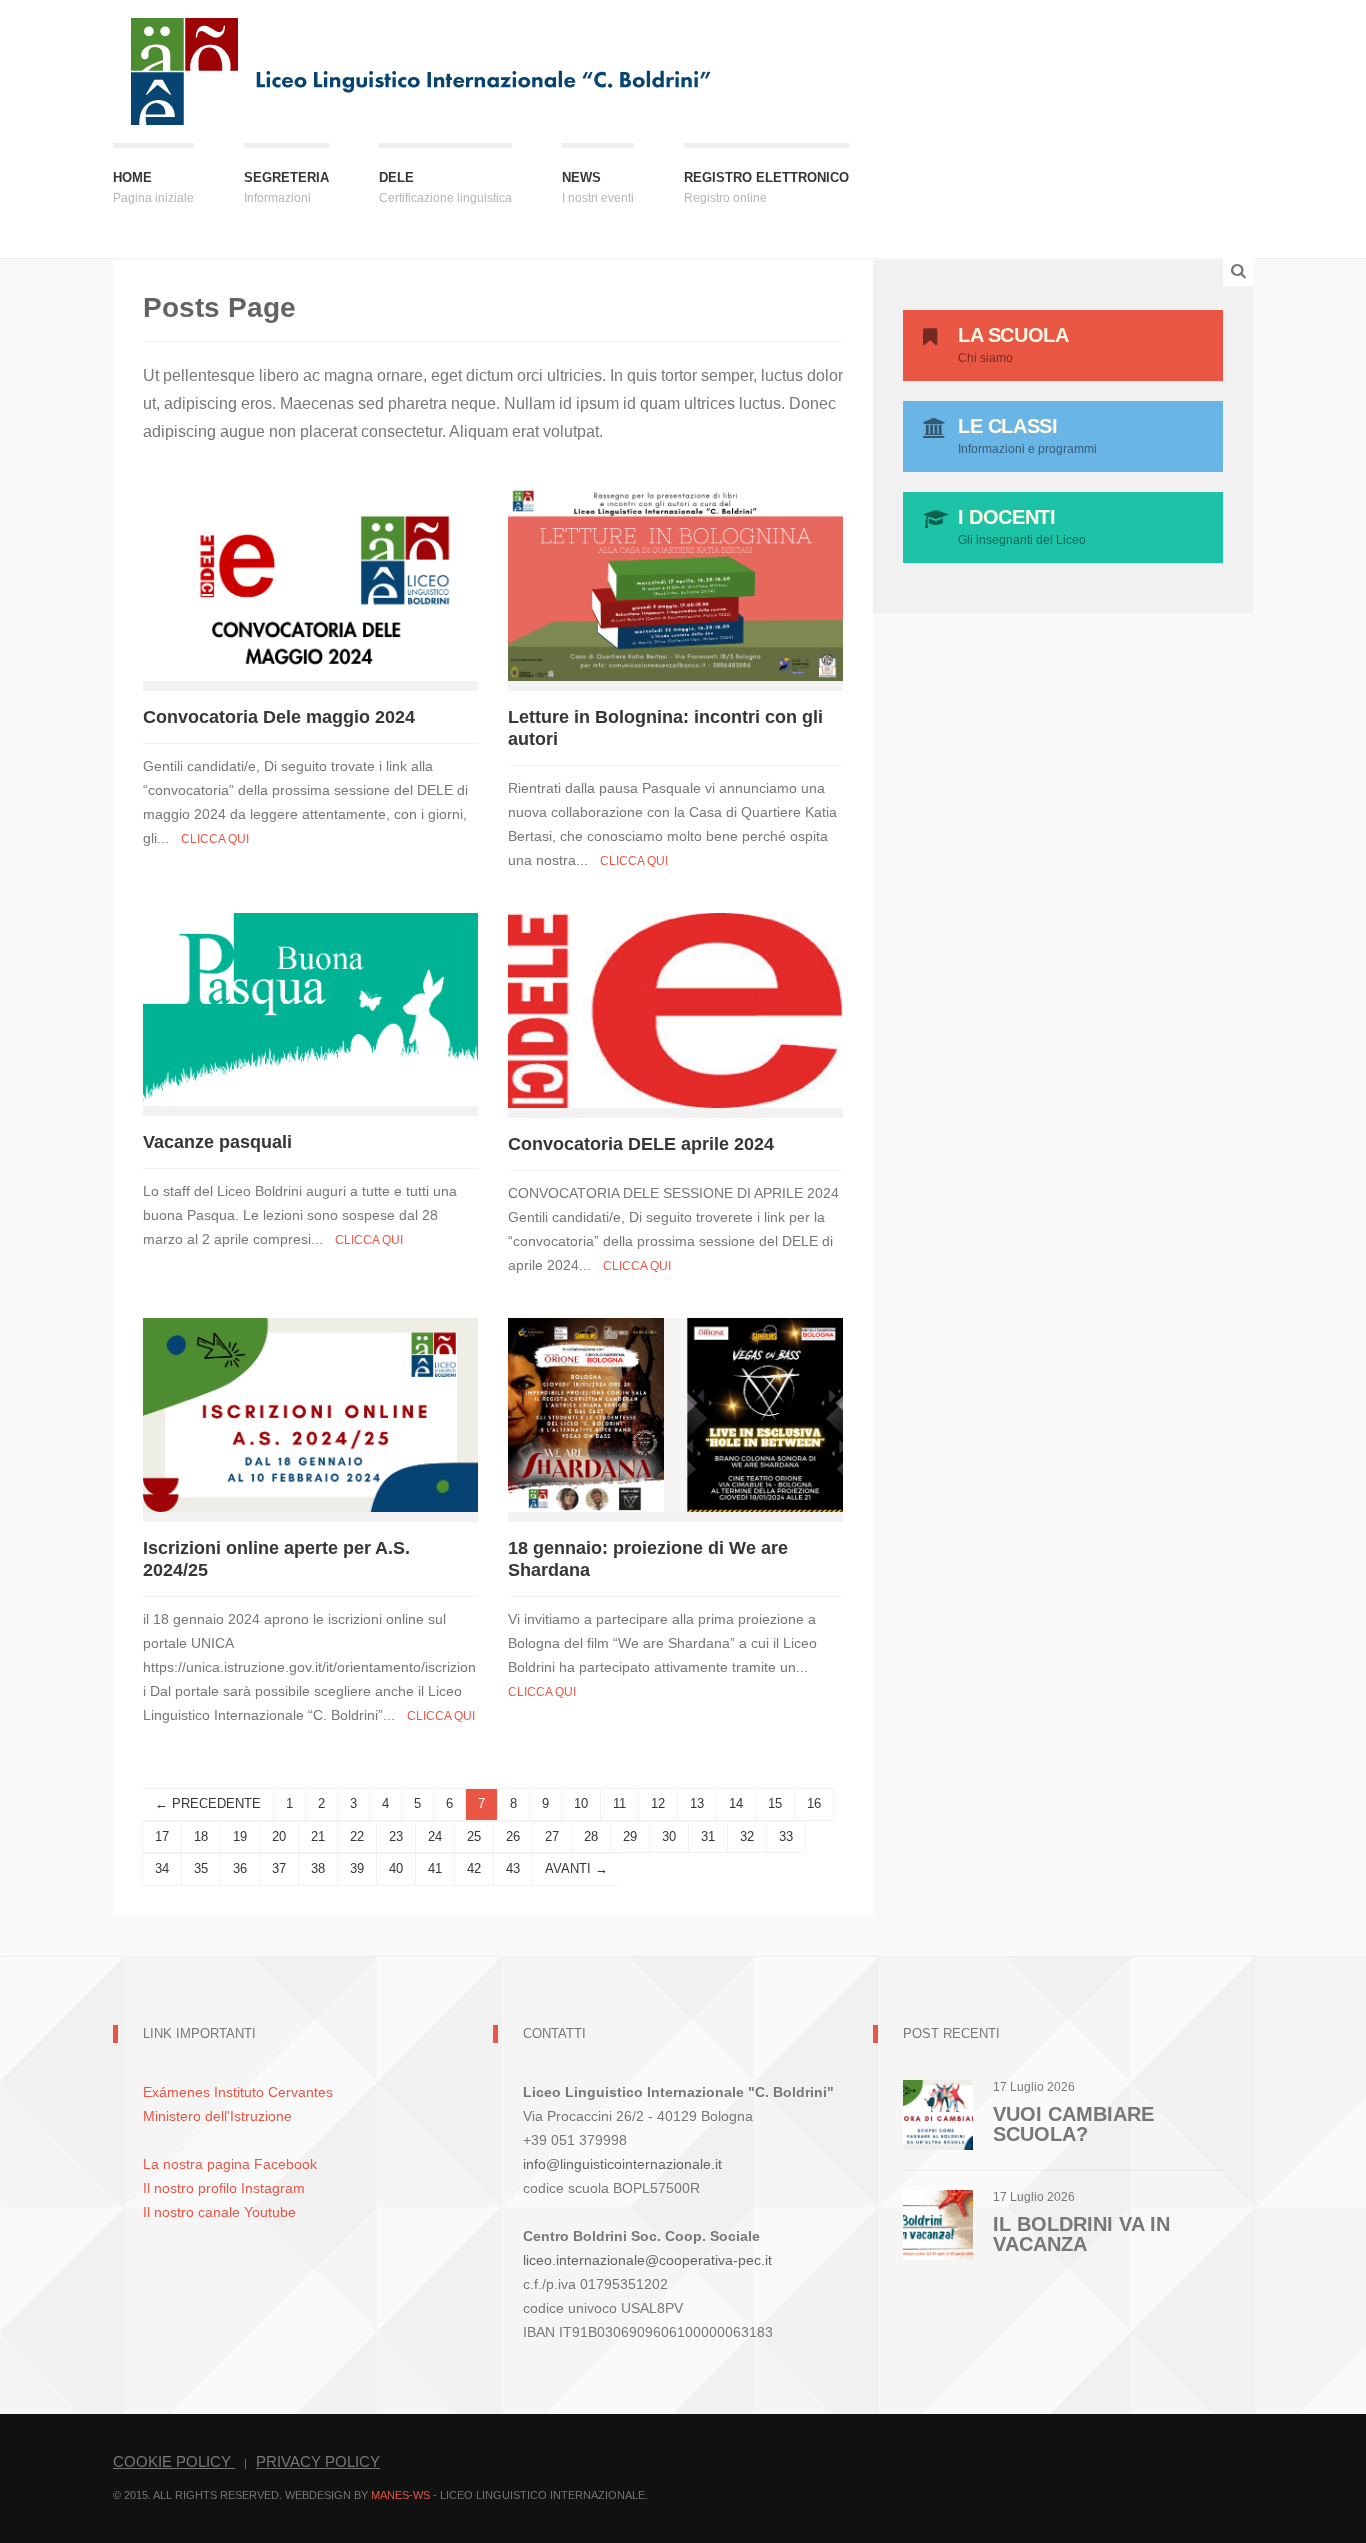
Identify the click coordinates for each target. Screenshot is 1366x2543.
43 (513, 1868)
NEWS (598, 187)
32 (747, 1836)
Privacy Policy (318, 2461)
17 (162, 1836)
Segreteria (286, 187)
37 (279, 1868)
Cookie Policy (174, 2461)
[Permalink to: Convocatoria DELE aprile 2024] (675, 1008)
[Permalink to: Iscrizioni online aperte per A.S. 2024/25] (310, 1413)
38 (318, 1868)
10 (581, 1803)
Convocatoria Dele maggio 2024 (279, 717)
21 (318, 1836)
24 (435, 1836)
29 (630, 1836)
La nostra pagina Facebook (230, 2164)
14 (736, 1803)
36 (240, 1868)
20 (279, 1836)
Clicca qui (215, 839)
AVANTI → (576, 1868)
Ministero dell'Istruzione (217, 2116)
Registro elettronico (766, 187)
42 (474, 1868)
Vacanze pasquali (217, 1142)
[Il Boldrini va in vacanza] (938, 2223)
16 (814, 1803)
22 (357, 1836)
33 (786, 1836)
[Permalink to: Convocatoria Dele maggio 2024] (310, 582)
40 (396, 1868)
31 (708, 1836)
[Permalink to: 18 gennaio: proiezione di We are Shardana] (675, 1413)
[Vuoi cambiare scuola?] (938, 2113)
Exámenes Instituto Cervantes (238, 2092)
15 (775, 1803)
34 (162, 1868)
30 (669, 1836)
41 (435, 1868)
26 (513, 1836)
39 (357, 1868)
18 (201, 1836)
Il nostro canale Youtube (219, 2212)
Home (153, 187)
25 (474, 1836)
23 (396, 1836)
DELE (445, 187)
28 (591, 1836)
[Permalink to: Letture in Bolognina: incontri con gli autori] (675, 582)
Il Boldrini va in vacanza (1081, 2234)
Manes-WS (400, 2495)
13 (697, 1803)
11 (619, 1803)
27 (552, 1836)
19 (240, 1836)
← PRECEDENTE (208, 1803)
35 (201, 1868)
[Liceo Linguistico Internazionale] (422, 69)
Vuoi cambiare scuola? (1073, 2124)
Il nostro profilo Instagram (224, 2188)
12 (658, 1803)
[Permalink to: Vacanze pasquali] (310, 1007)
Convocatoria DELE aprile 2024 (641, 1144)
